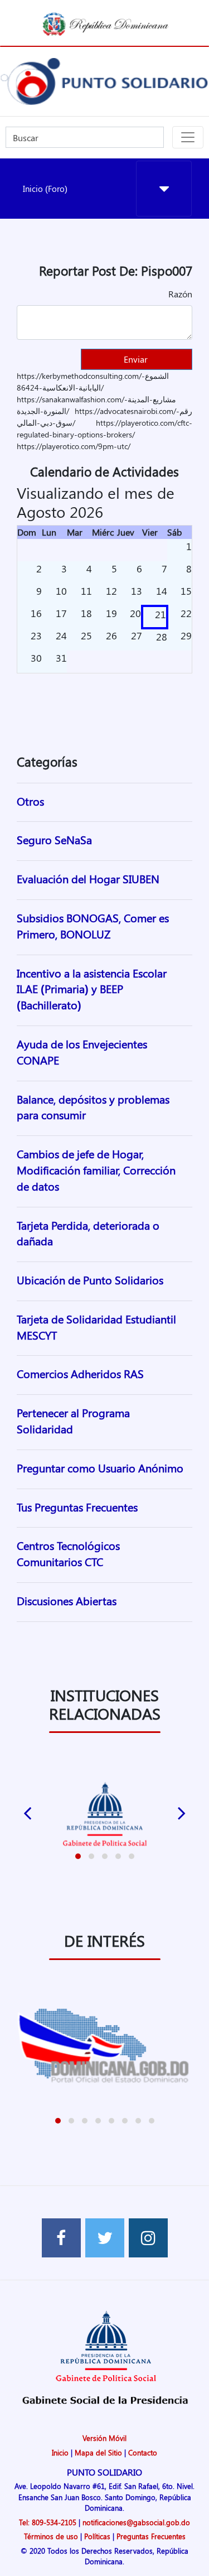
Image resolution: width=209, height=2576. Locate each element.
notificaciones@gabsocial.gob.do (136, 2522)
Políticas (97, 2536)
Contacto (143, 2452)
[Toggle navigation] (188, 137)
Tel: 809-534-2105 (48, 2522)
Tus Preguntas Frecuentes (77, 1507)
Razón (180, 294)
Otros (30, 801)
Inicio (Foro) (45, 189)
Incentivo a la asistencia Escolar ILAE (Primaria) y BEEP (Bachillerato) (92, 989)
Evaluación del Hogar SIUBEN (88, 878)
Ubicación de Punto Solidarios (90, 1280)
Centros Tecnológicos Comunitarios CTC (68, 1553)
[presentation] (27, 1811)
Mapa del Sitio (98, 2452)
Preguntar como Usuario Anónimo (100, 1468)
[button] (78, 1856)
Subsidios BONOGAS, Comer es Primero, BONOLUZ (93, 926)
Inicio (60, 2452)
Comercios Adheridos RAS (80, 1373)
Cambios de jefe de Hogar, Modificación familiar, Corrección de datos (96, 1170)
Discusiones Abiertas (67, 1600)
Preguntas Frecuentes (151, 2536)
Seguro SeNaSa (54, 839)
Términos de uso (51, 2536)
